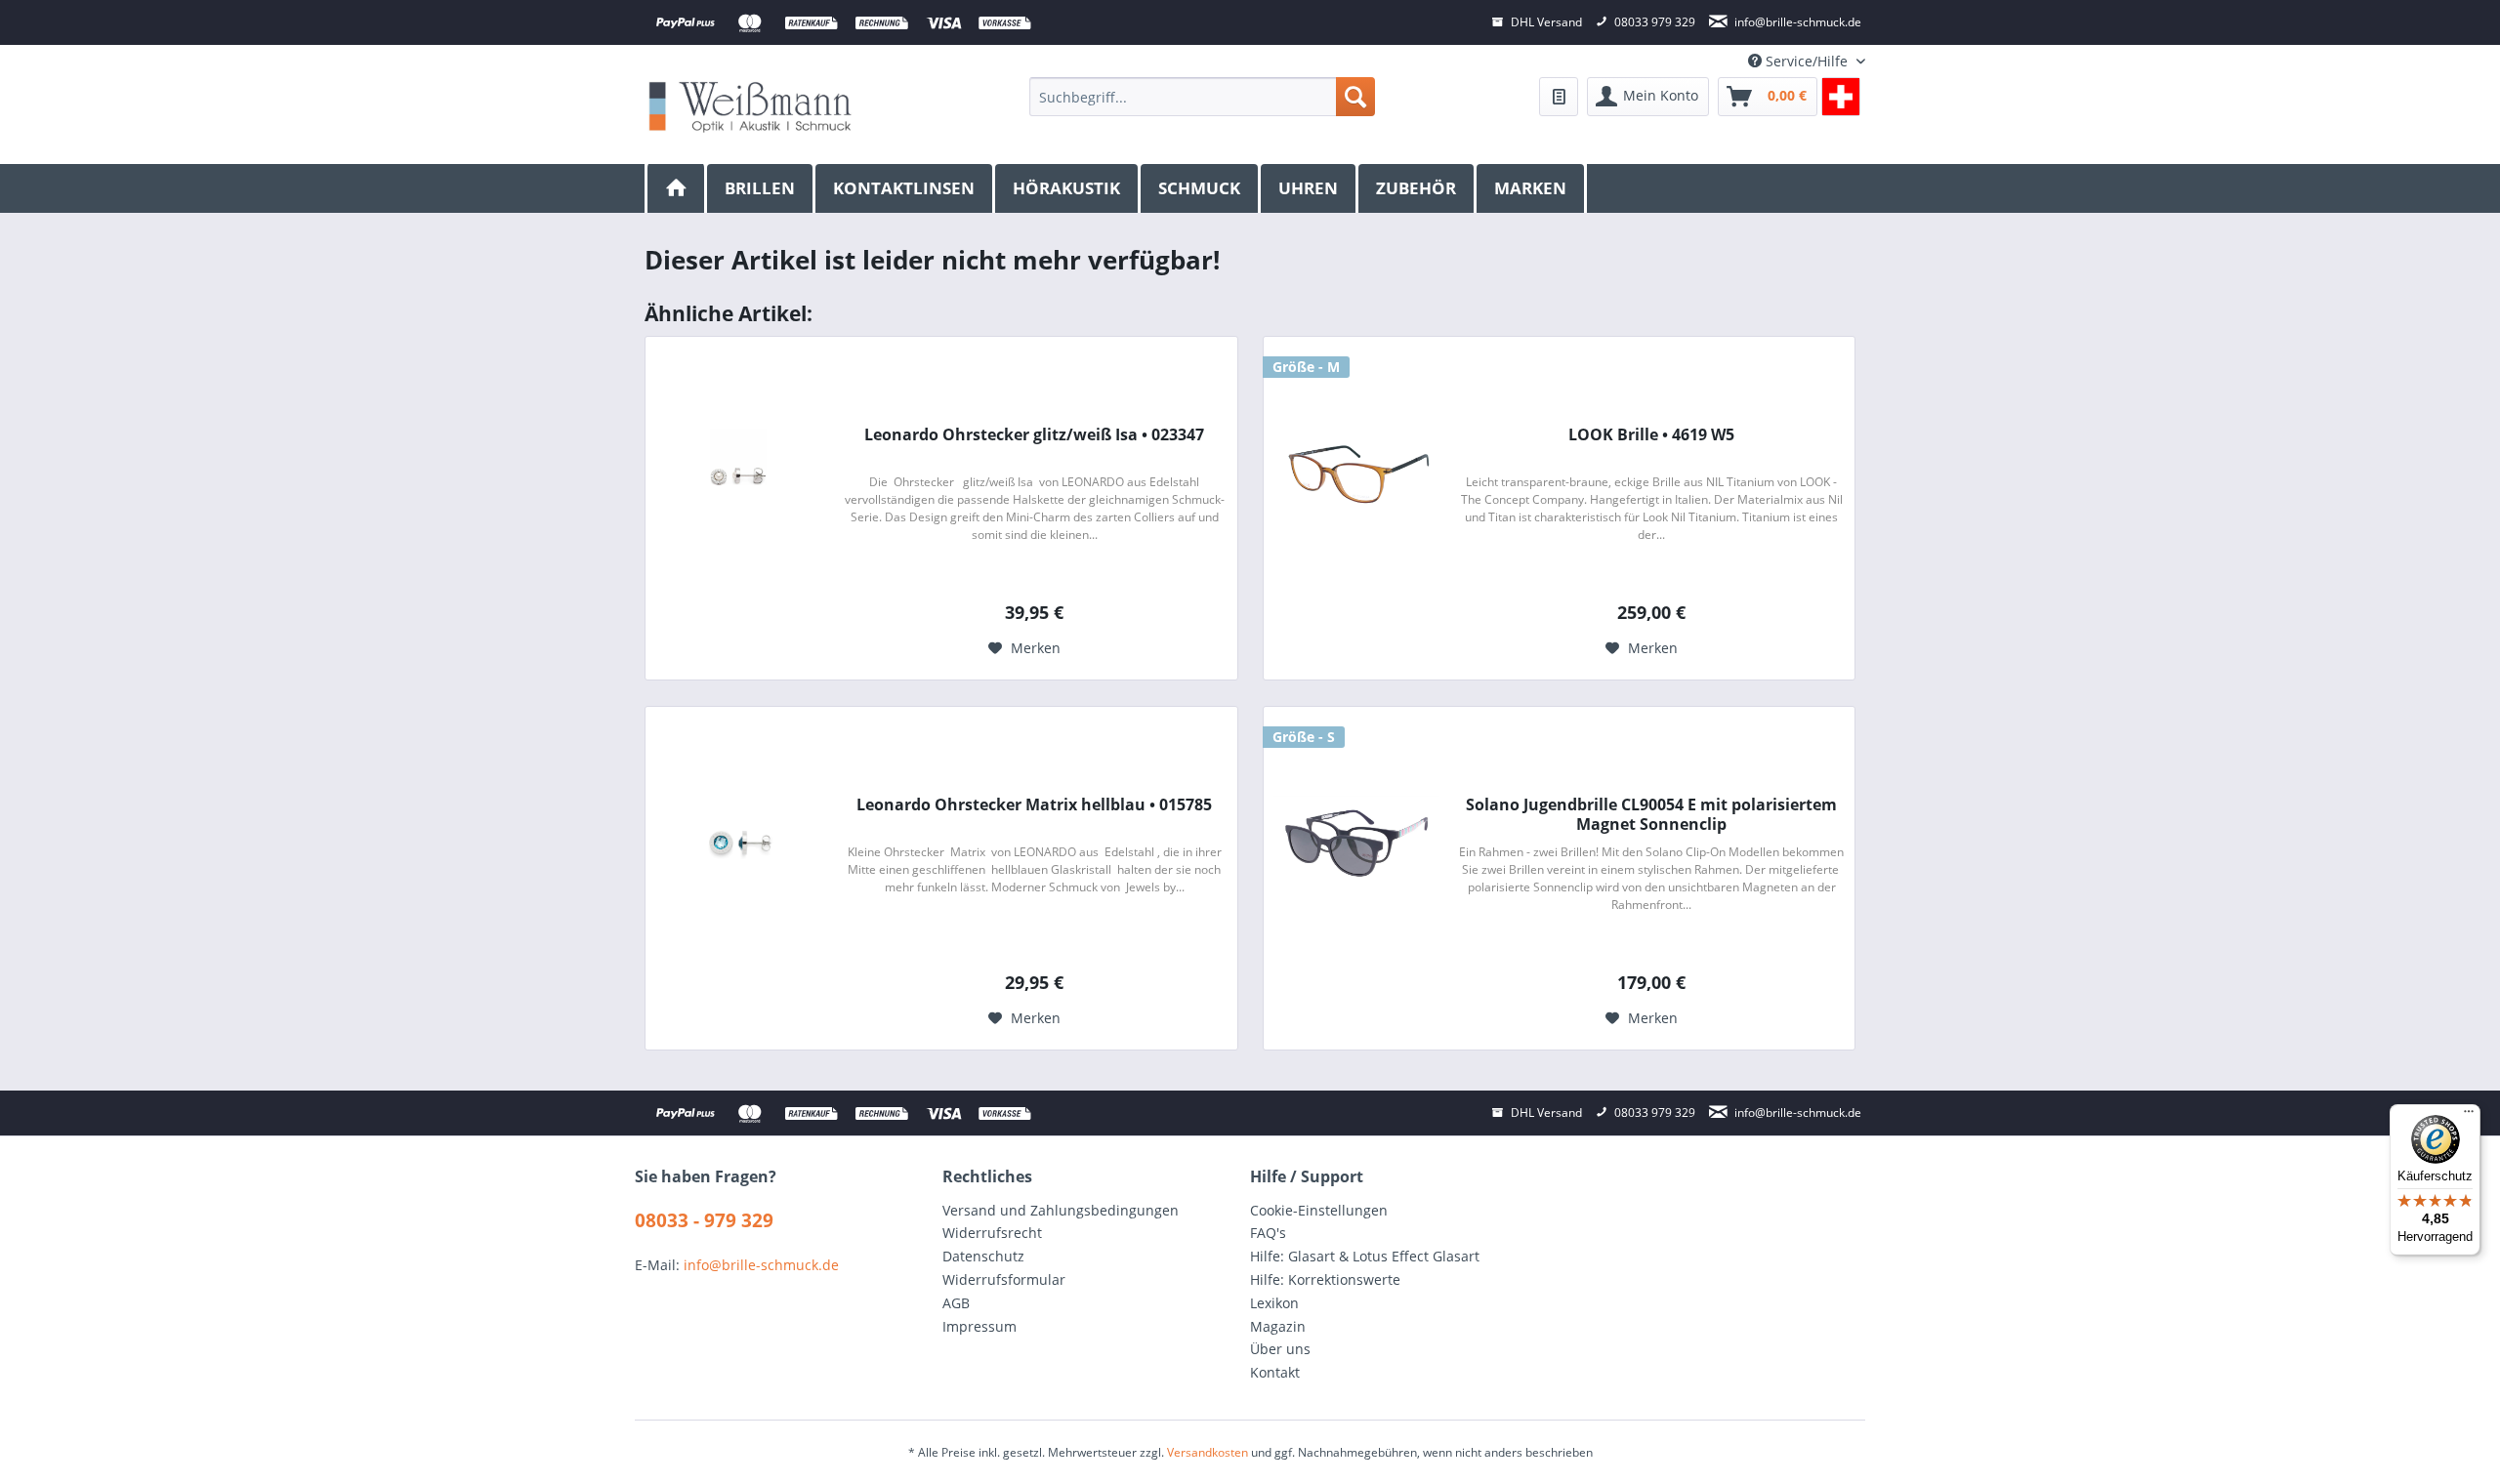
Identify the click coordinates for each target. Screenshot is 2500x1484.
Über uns (1280, 1349)
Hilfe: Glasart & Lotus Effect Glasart (1365, 1256)
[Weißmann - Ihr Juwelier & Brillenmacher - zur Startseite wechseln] (750, 106)
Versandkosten (1208, 1452)
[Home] (676, 188)
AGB (956, 1303)
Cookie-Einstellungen (1319, 1210)
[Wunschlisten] (1559, 97)
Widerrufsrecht (992, 1233)
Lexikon (1274, 1303)
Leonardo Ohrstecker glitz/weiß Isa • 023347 (1034, 435)
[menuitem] (1202, 97)
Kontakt (1275, 1372)
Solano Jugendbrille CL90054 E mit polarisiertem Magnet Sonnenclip (1651, 814)
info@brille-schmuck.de (761, 1265)
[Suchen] (1355, 97)
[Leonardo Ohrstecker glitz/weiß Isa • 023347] (738, 474)
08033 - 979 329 (704, 1220)
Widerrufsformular (1004, 1279)
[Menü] (2469, 1116)
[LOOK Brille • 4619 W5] (1356, 474)
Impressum (979, 1326)
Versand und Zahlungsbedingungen (1061, 1210)
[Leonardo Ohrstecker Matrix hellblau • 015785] (738, 844)
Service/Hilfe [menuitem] (1807, 61)
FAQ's (1268, 1233)
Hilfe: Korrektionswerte (1325, 1279)
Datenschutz (983, 1256)
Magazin (1278, 1326)
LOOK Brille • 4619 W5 (1651, 435)
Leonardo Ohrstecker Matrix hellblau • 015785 (1034, 805)
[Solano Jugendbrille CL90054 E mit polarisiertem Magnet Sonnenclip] (1356, 844)
